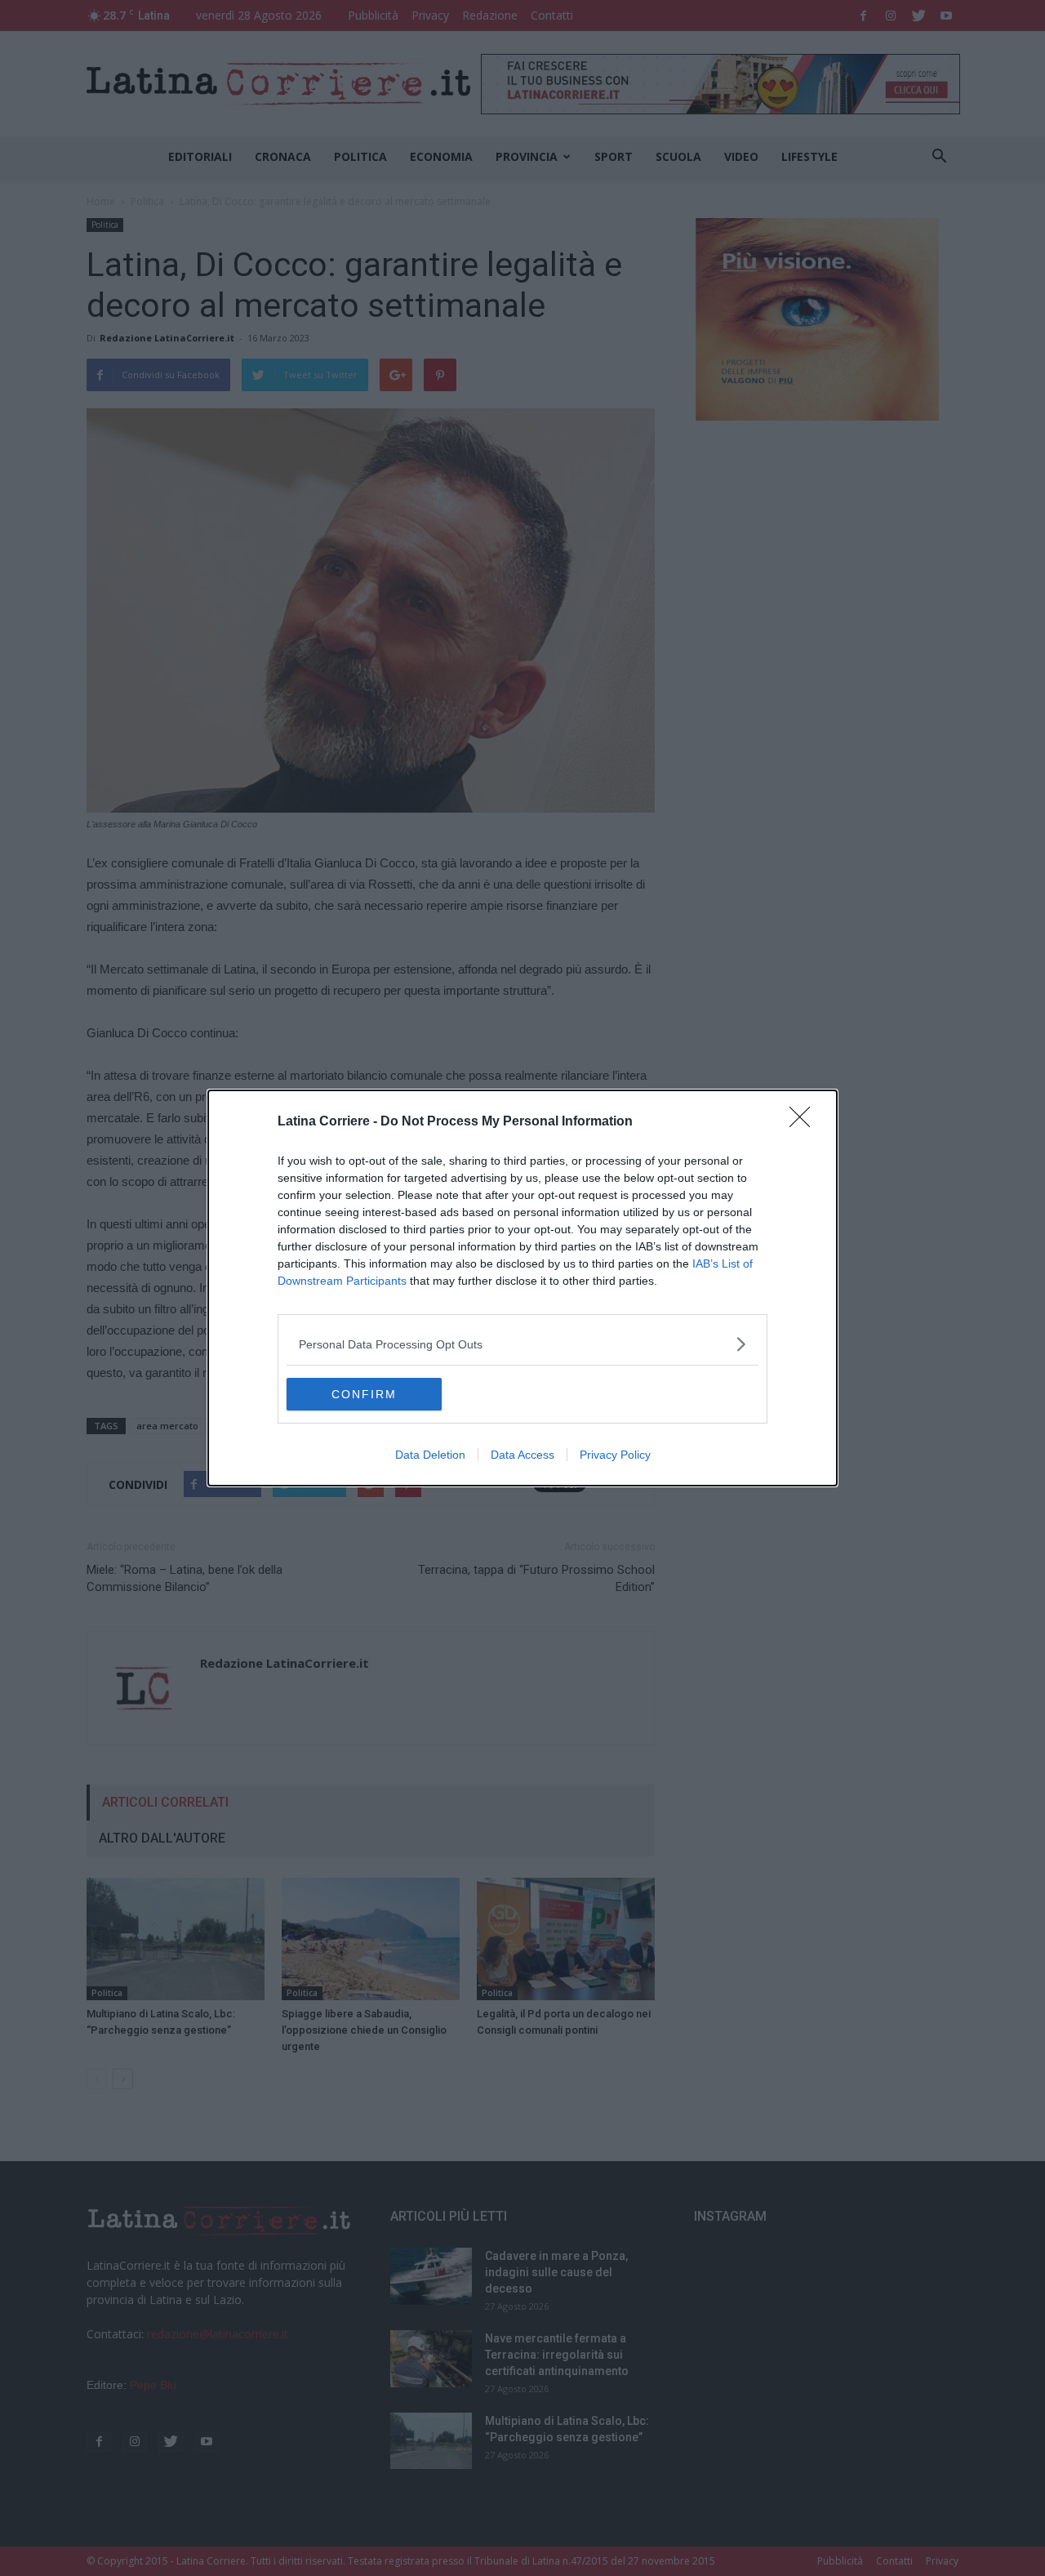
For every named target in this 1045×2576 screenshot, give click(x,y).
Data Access (522, 1455)
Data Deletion (430, 1455)
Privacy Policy (615, 1455)
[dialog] (522, 1288)
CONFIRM (364, 1394)
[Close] (805, 1122)
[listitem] (522, 1344)
